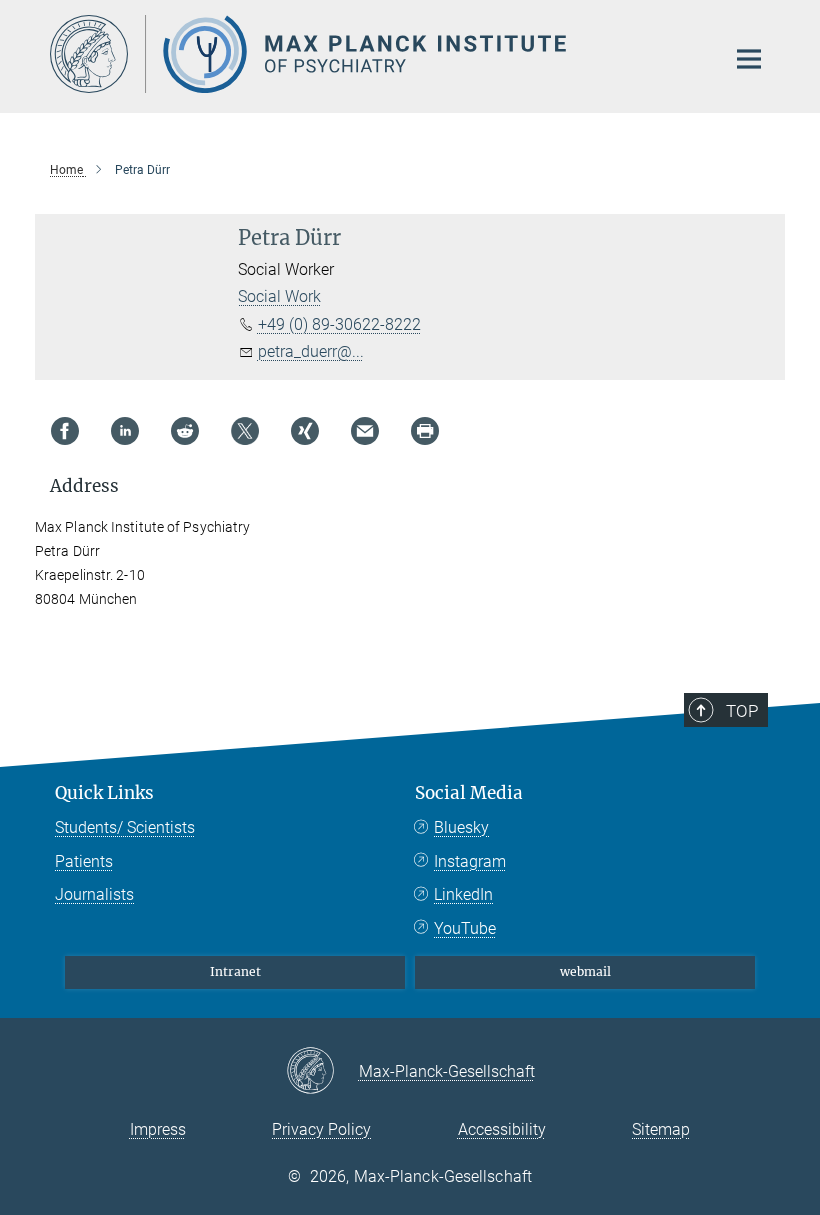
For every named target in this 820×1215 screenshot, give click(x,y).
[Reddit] (185, 431)
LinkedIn (463, 894)
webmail (585, 971)
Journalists (94, 894)
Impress (158, 1129)
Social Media (469, 793)
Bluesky (461, 827)
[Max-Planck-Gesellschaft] (322, 1072)
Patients (84, 861)
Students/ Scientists (125, 827)
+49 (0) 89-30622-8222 (339, 324)
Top (742, 711)
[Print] (425, 431)
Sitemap (661, 1129)
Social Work (279, 296)
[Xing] (305, 431)
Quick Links (104, 793)
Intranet (235, 971)
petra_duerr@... (311, 351)
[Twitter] (245, 431)
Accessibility (502, 1129)
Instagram (470, 861)
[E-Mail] (365, 431)
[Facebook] (65, 431)
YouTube (465, 928)
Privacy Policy (321, 1129)
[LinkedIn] (125, 431)
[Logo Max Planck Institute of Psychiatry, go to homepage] (375, 54)
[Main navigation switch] (749, 59)
